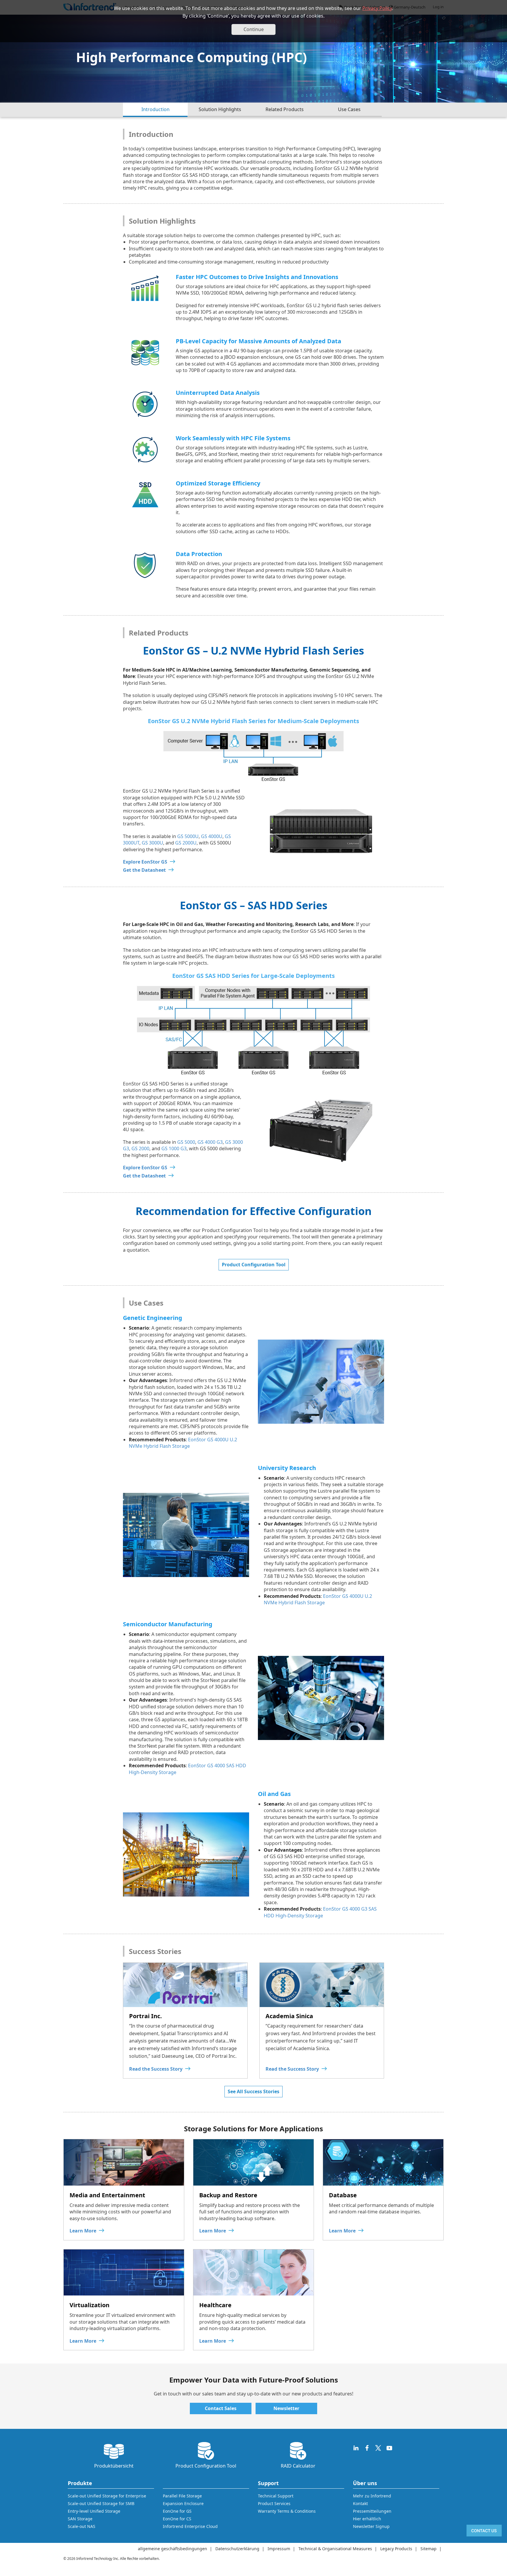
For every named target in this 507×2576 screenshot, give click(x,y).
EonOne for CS (177, 2519)
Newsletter (286, 2408)
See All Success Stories (253, 2091)
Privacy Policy (377, 8)
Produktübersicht (114, 2466)
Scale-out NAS (82, 2526)
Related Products (285, 109)
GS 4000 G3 (210, 1142)
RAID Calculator (298, 2466)
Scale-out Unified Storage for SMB (101, 2503)
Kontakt (360, 2503)
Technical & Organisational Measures (335, 2549)
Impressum (279, 2549)
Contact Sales (221, 2408)
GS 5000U (188, 836)
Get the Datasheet (144, 870)
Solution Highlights (220, 109)
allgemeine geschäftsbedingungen (173, 2549)
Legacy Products (396, 2549)
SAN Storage (80, 2519)
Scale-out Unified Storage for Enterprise (107, 2496)
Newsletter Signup (371, 2526)
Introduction (156, 109)
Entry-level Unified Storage (94, 2511)
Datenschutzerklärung (237, 2549)
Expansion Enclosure (183, 2503)
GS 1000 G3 (174, 1148)
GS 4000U (212, 836)
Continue (254, 29)
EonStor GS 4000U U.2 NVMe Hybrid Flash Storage (183, 1443)
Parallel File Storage (182, 2496)
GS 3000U (152, 843)
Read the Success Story (156, 2069)
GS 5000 (186, 1142)
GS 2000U (186, 843)
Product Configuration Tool (254, 1265)
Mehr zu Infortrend (372, 2496)
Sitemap (429, 2549)
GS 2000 (140, 1148)
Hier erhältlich (367, 2519)
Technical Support (276, 2496)
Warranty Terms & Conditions (287, 2511)
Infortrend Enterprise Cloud (190, 2526)
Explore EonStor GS (145, 862)
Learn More (83, 2231)
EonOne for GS (177, 2511)
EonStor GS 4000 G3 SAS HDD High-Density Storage (320, 1912)
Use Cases (349, 109)
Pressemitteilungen (372, 2511)
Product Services (274, 2503)
